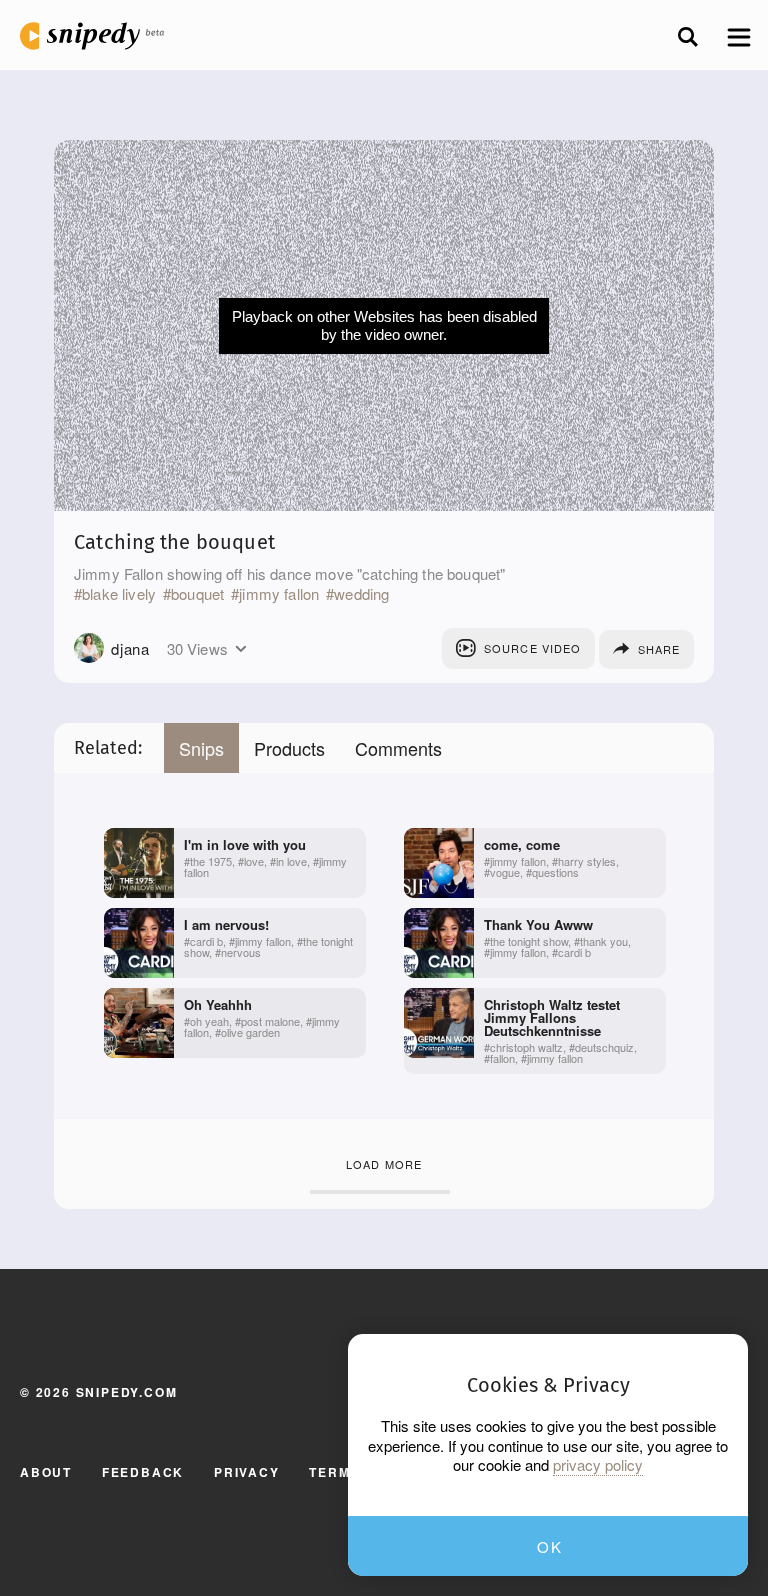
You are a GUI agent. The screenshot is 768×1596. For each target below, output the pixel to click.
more (240, 649)
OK (549, 1546)
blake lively (119, 594)
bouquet (197, 594)
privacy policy (598, 1465)
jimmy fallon (279, 594)
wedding (361, 594)
